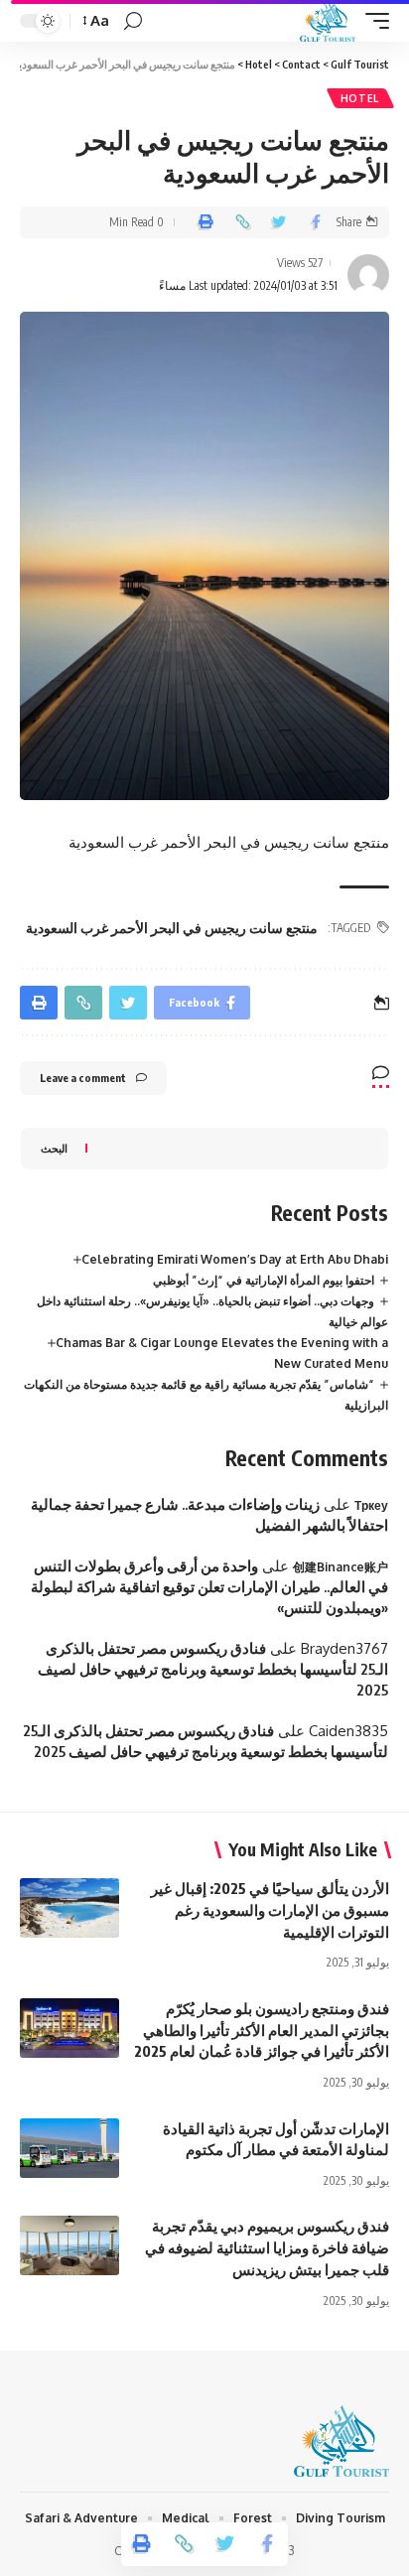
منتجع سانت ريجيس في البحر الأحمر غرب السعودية (172, 928)
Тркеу (371, 1505)
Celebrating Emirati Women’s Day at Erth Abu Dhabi (235, 1259)
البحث (54, 1148)
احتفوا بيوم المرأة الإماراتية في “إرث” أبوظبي (264, 1280)
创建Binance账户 (341, 1567)
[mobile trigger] (372, 21)
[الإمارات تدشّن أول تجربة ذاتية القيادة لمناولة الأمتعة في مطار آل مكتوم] (69, 2148)
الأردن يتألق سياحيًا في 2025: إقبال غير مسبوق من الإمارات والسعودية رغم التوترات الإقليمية (270, 1910)
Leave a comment (83, 1078)
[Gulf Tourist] (328, 21)
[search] (133, 21)
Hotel (360, 98)
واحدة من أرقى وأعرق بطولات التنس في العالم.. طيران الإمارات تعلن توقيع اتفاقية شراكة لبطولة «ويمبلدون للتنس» (209, 1586)
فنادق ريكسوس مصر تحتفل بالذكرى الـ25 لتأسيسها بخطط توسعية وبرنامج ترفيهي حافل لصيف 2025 (213, 1669)
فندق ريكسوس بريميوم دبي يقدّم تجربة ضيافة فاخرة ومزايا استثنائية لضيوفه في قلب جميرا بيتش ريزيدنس (267, 2247)
